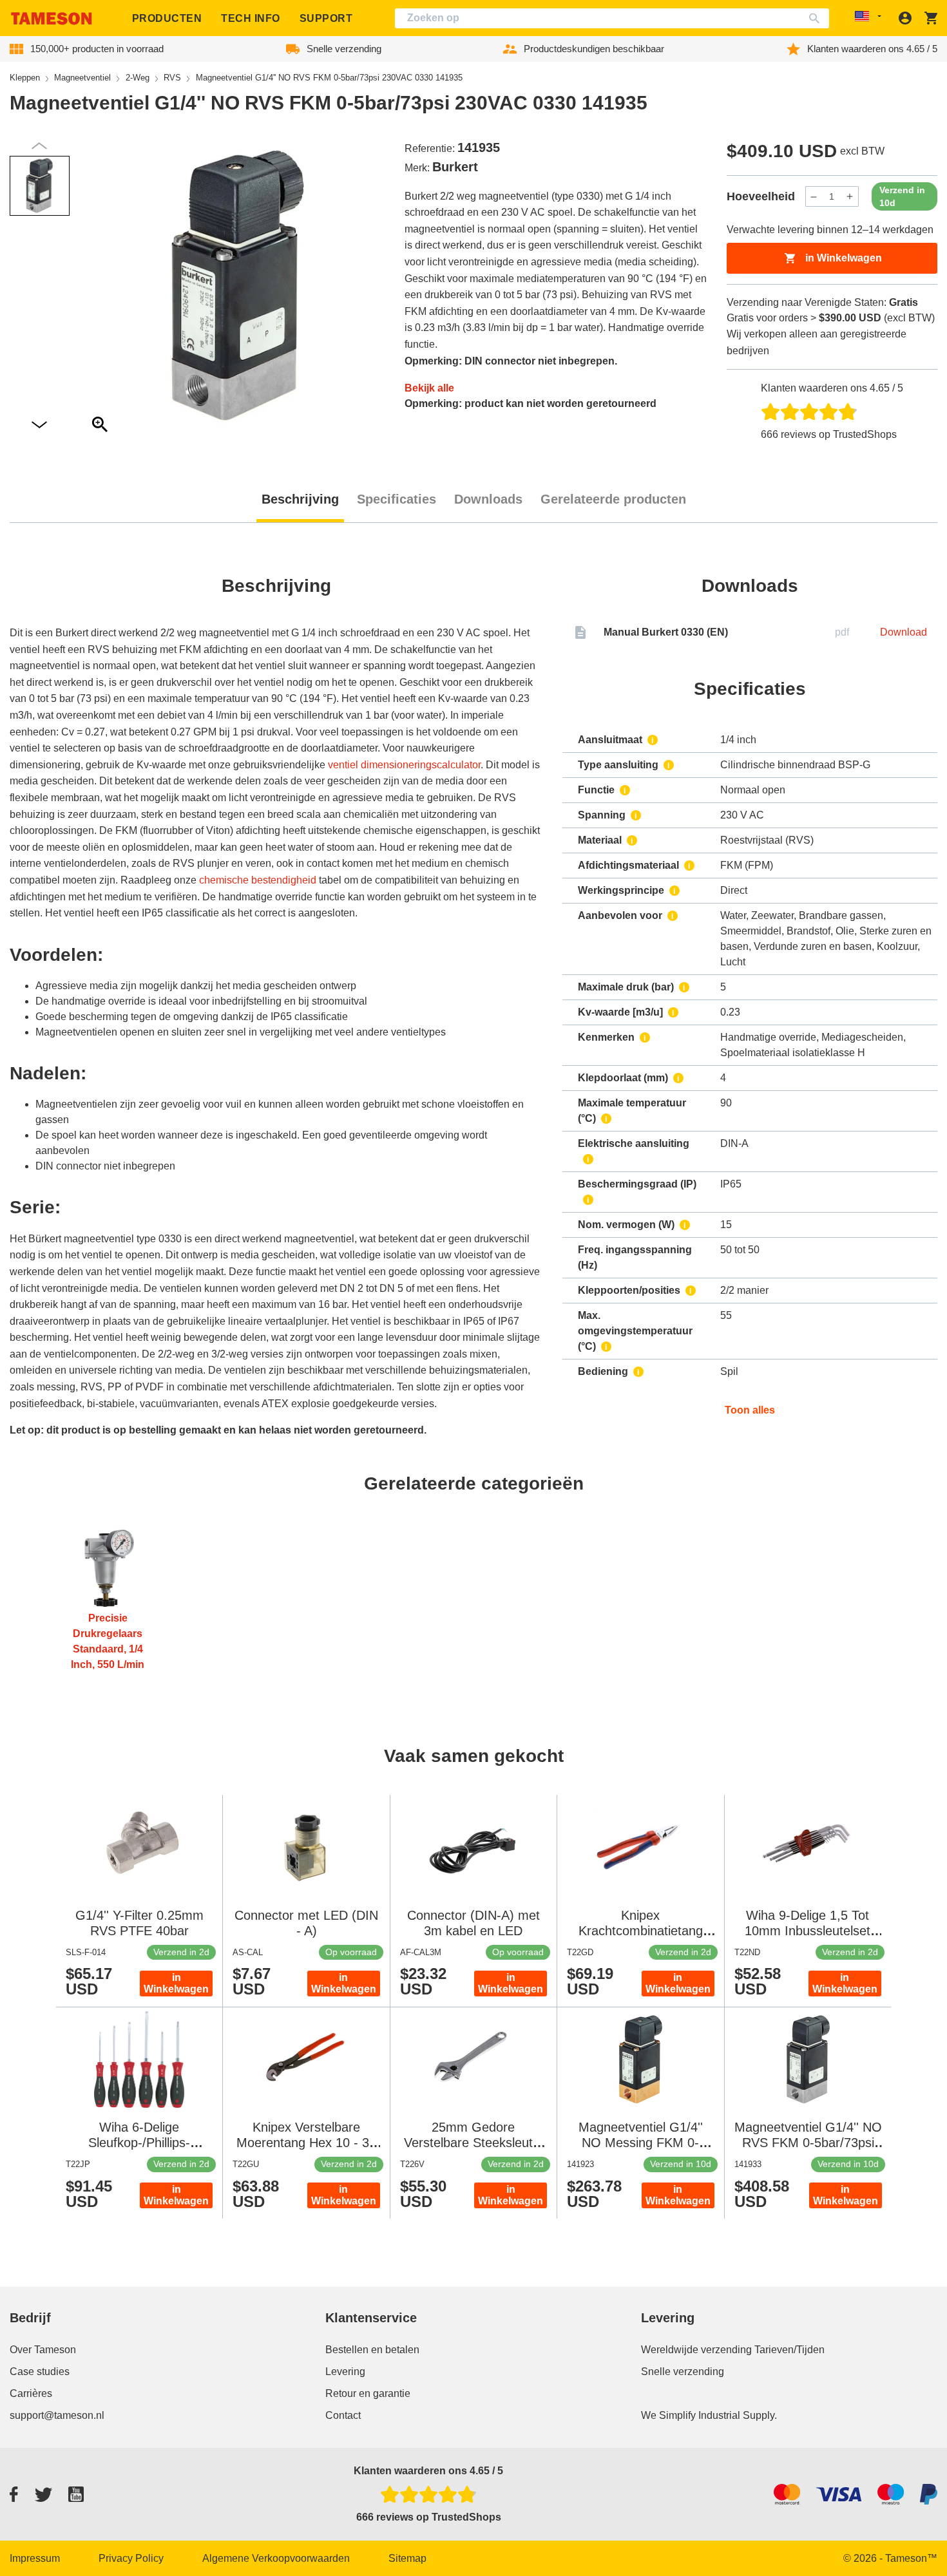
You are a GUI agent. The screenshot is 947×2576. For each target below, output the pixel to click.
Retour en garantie (368, 2393)
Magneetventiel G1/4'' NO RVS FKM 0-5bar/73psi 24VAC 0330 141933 (808, 2143)
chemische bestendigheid (258, 880)
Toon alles (750, 1410)
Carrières (31, 2393)
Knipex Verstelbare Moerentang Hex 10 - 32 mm (306, 2143)
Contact (343, 2415)
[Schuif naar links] (39, 425)
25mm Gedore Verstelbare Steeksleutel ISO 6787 (473, 2143)
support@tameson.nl (57, 2415)
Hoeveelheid (761, 196)
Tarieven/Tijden (789, 2350)
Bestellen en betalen (372, 2350)
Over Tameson (43, 2350)
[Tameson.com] (52, 18)
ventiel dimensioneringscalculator (404, 765)
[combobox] (612, 18)
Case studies (40, 2372)
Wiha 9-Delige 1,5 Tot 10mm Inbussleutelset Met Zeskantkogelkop (808, 1931)
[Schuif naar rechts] (39, 146)
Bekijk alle (429, 388)
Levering (345, 2372)
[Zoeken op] (817, 18)
